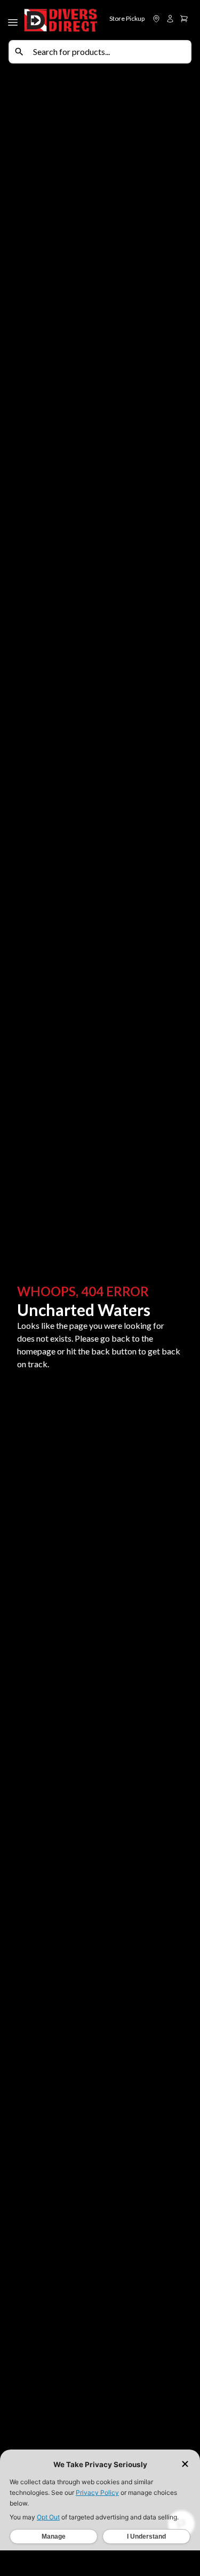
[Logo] (61, 20)
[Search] (19, 52)
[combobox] (110, 52)
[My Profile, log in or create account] (170, 19)
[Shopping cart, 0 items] (184, 19)
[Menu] (14, 20)
